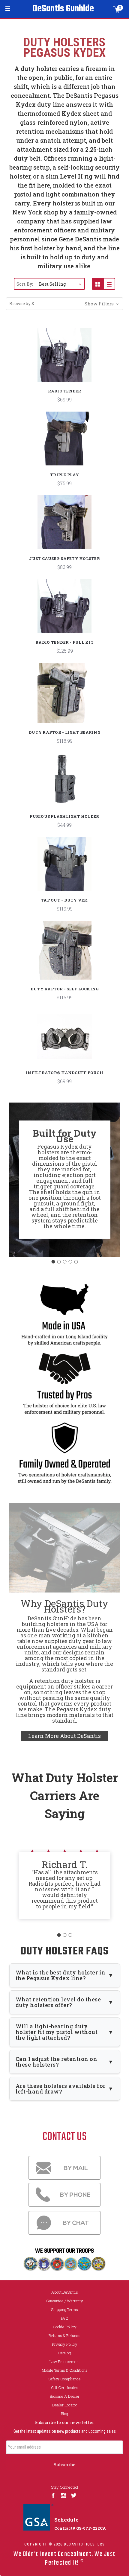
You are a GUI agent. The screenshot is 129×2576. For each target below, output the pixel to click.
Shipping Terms (64, 2309)
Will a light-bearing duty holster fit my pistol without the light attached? (57, 2032)
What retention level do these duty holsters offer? (58, 2002)
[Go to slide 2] (59, 1262)
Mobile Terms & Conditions (65, 2370)
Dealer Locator (65, 2405)
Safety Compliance (64, 2379)
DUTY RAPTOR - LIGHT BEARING (64, 732)
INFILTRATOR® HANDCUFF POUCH (64, 1073)
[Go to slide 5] (76, 1262)
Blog (64, 2414)
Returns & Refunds (64, 2336)
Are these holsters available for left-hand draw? (61, 2089)
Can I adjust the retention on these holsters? (57, 2062)
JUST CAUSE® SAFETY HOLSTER (64, 558)
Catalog (64, 2353)
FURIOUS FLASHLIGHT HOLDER (64, 816)
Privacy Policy (65, 2344)
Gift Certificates (65, 2388)
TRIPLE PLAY (64, 475)
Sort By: (25, 284)
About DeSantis (65, 2292)
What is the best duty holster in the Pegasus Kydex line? (61, 1975)
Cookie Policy (65, 2327)
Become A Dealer (65, 2396)
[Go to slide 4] (70, 1262)
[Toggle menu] (8, 8)
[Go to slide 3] (64, 1262)
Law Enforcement (65, 2362)
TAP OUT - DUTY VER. (64, 900)
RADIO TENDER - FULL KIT (64, 642)
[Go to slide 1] (53, 1262)
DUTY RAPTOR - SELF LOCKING (65, 989)
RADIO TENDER (65, 391)
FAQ (65, 2318)
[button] (64, 304)
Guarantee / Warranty (65, 2301)
